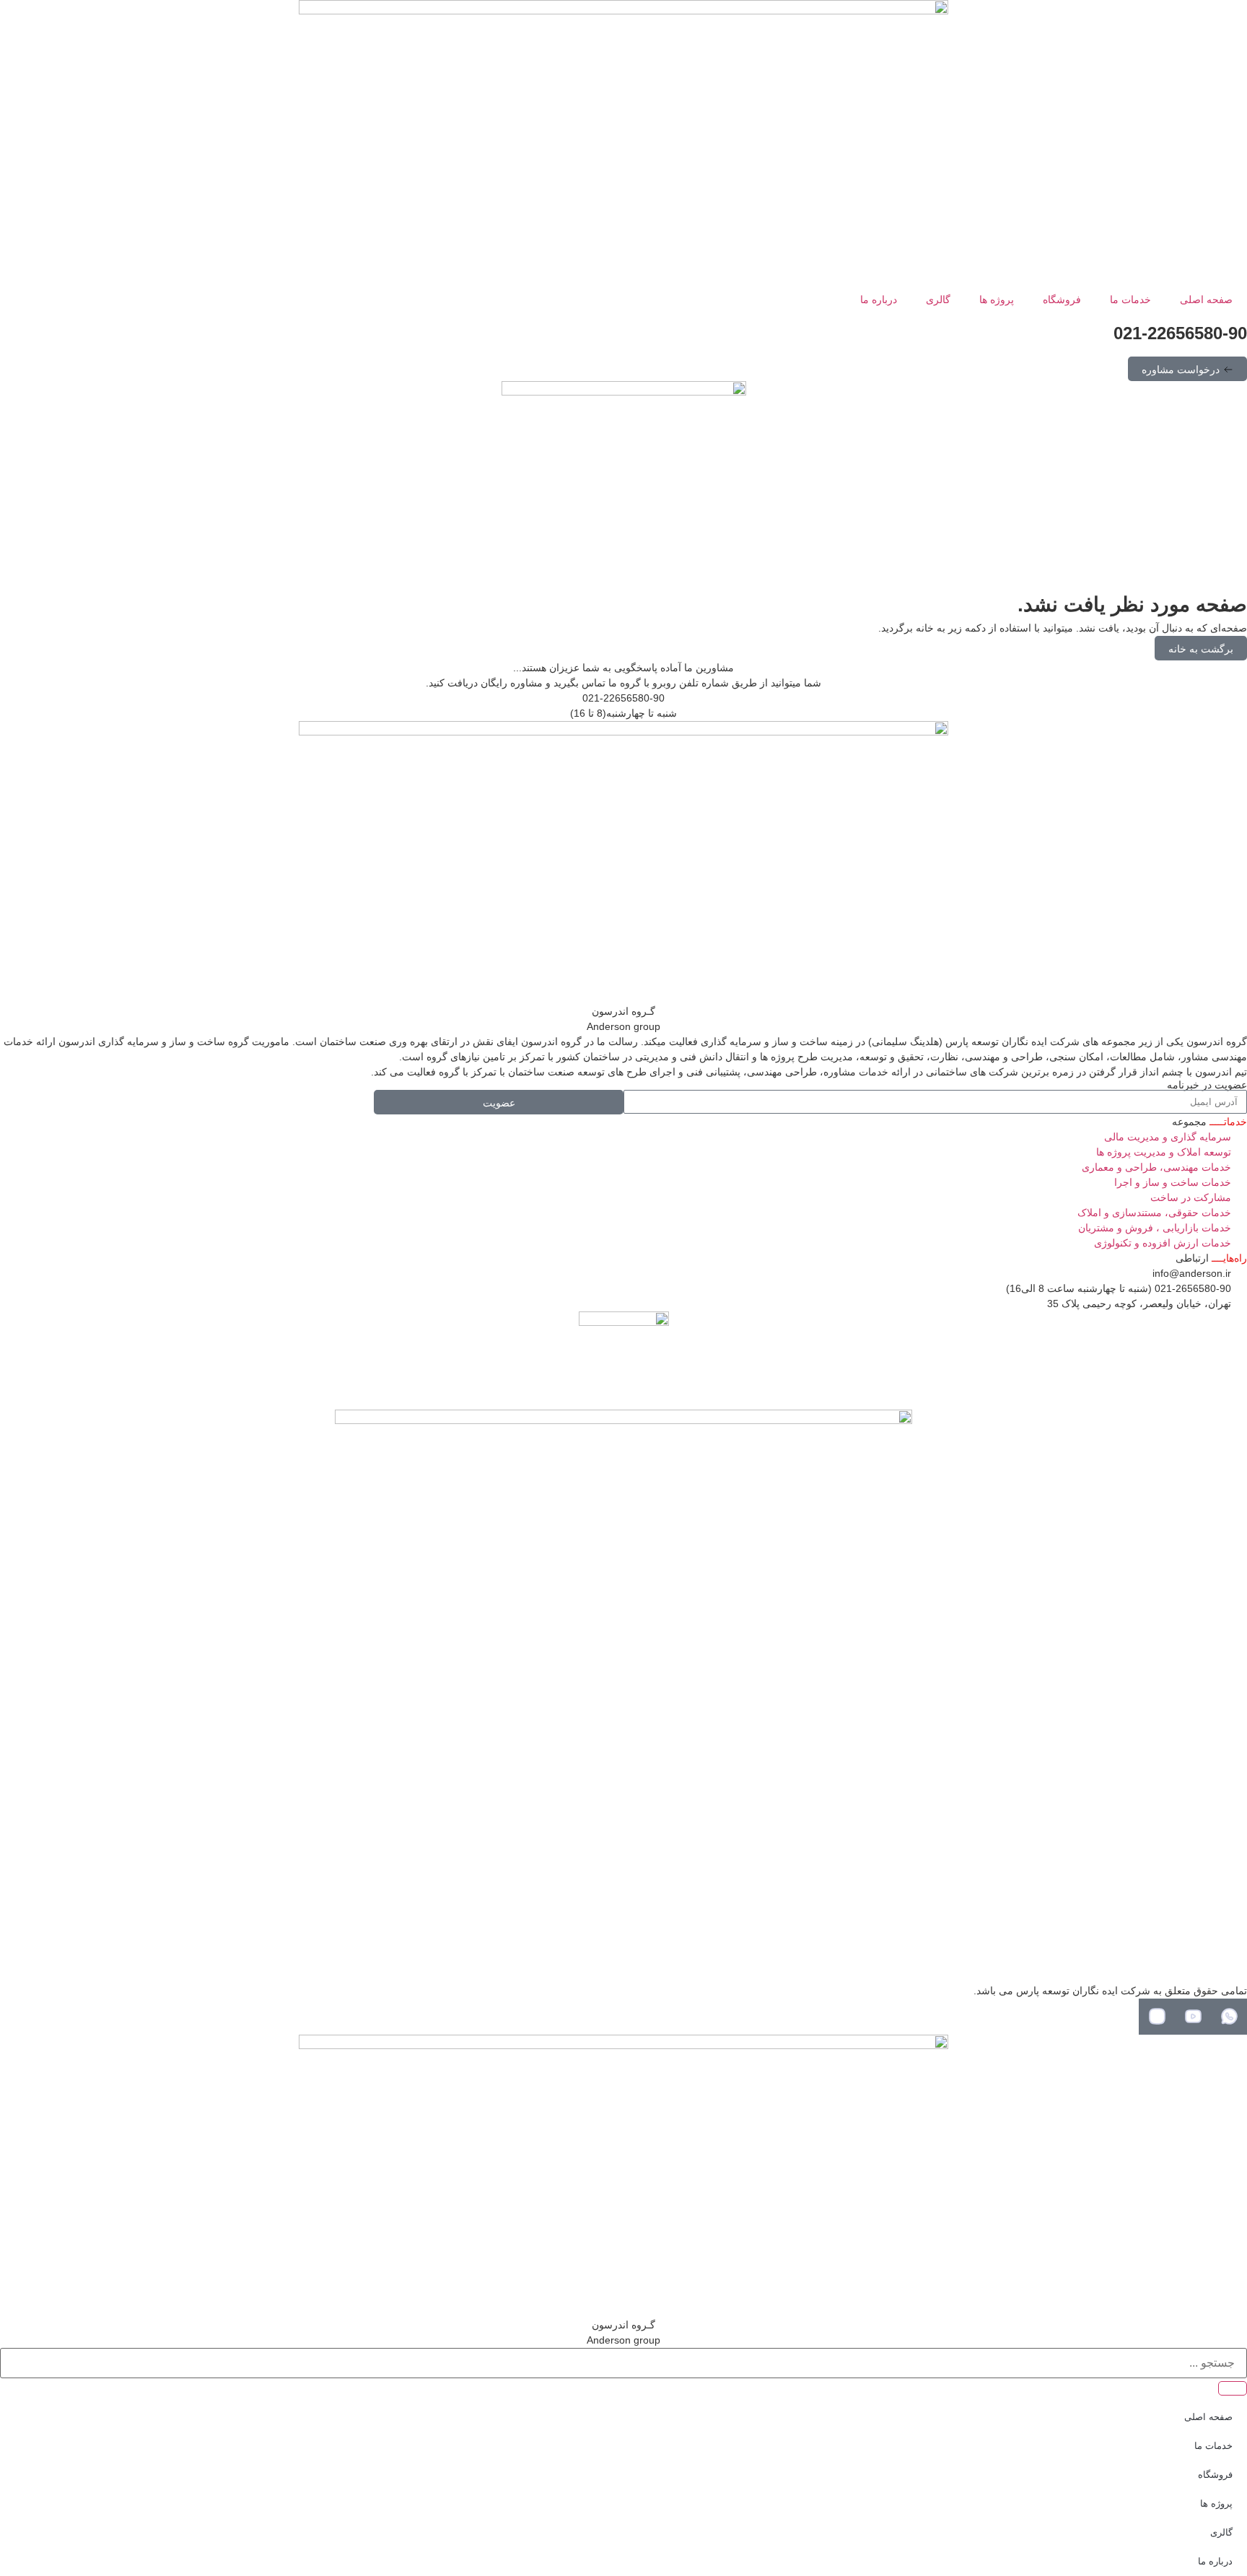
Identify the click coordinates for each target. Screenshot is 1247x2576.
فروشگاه (1062, 300)
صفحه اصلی (1206, 300)
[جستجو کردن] (1233, 2388)
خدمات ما (1130, 300)
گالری (938, 300)
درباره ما (879, 300)
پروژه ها (997, 300)
